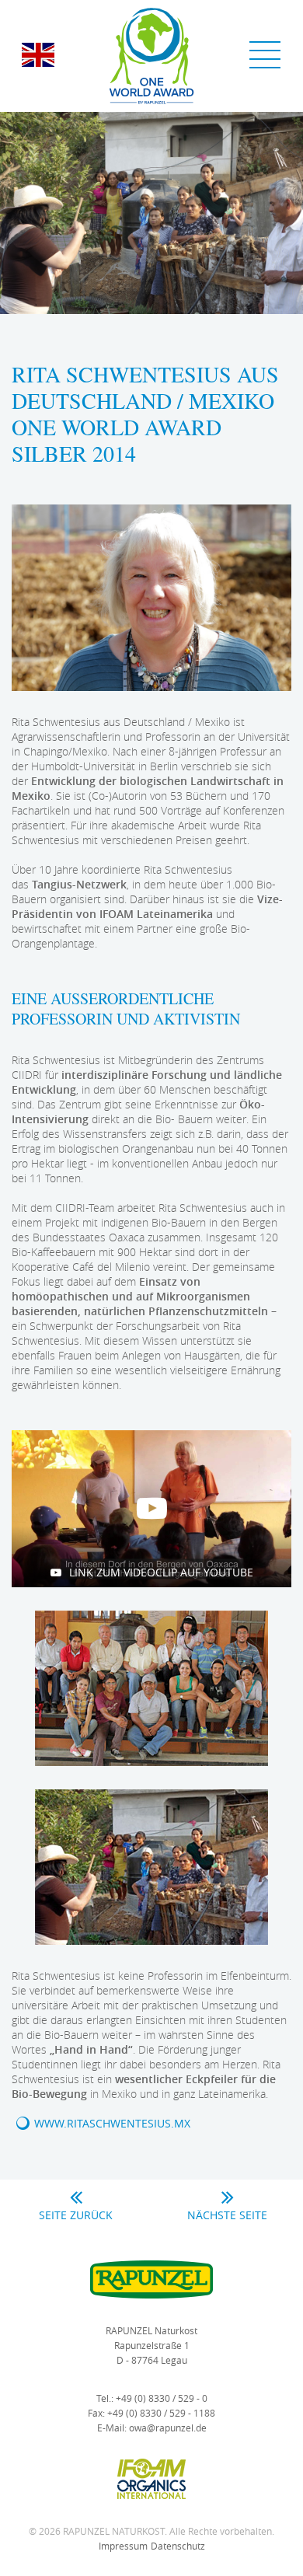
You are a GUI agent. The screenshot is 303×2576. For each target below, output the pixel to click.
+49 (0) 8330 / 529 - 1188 (161, 2413)
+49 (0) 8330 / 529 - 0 (162, 2398)
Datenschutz (178, 2546)
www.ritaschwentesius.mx (112, 2123)
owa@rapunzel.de (168, 2428)
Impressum (123, 2546)
